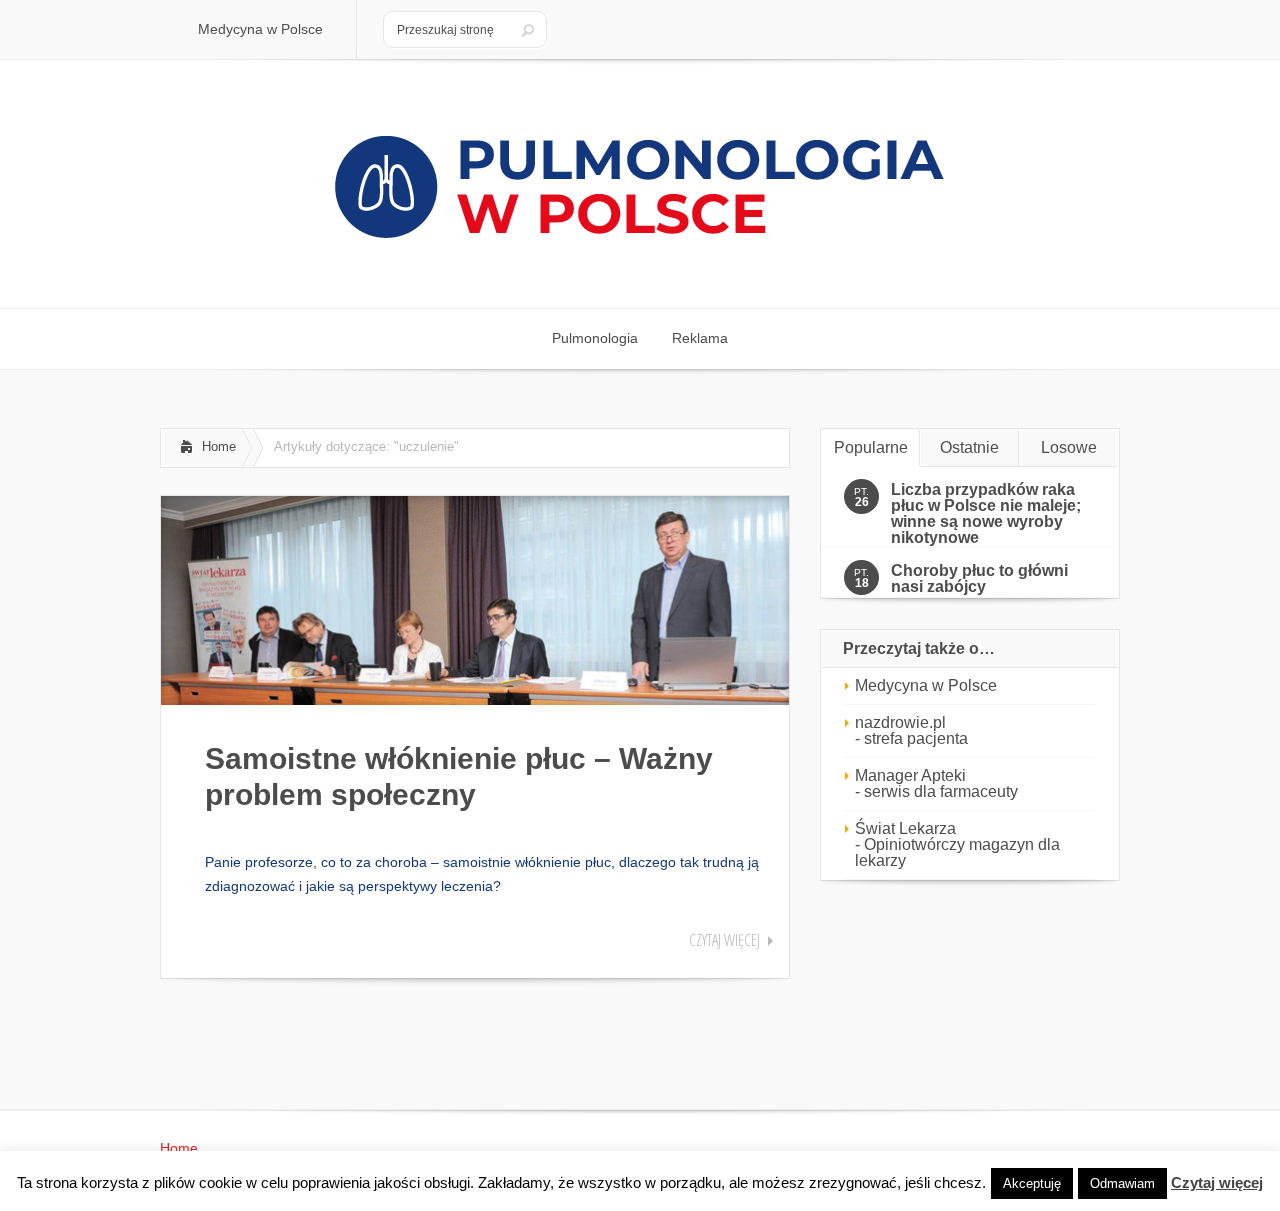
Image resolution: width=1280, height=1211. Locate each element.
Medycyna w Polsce (926, 685)
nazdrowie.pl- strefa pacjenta (911, 730)
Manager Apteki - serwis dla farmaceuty (936, 783)
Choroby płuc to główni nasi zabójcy (979, 578)
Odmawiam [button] (1122, 1183)
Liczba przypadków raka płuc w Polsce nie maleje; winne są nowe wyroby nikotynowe (986, 513)
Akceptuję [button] (1032, 1183)
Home (219, 446)
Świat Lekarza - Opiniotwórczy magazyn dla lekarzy (957, 844)
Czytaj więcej (724, 940)
